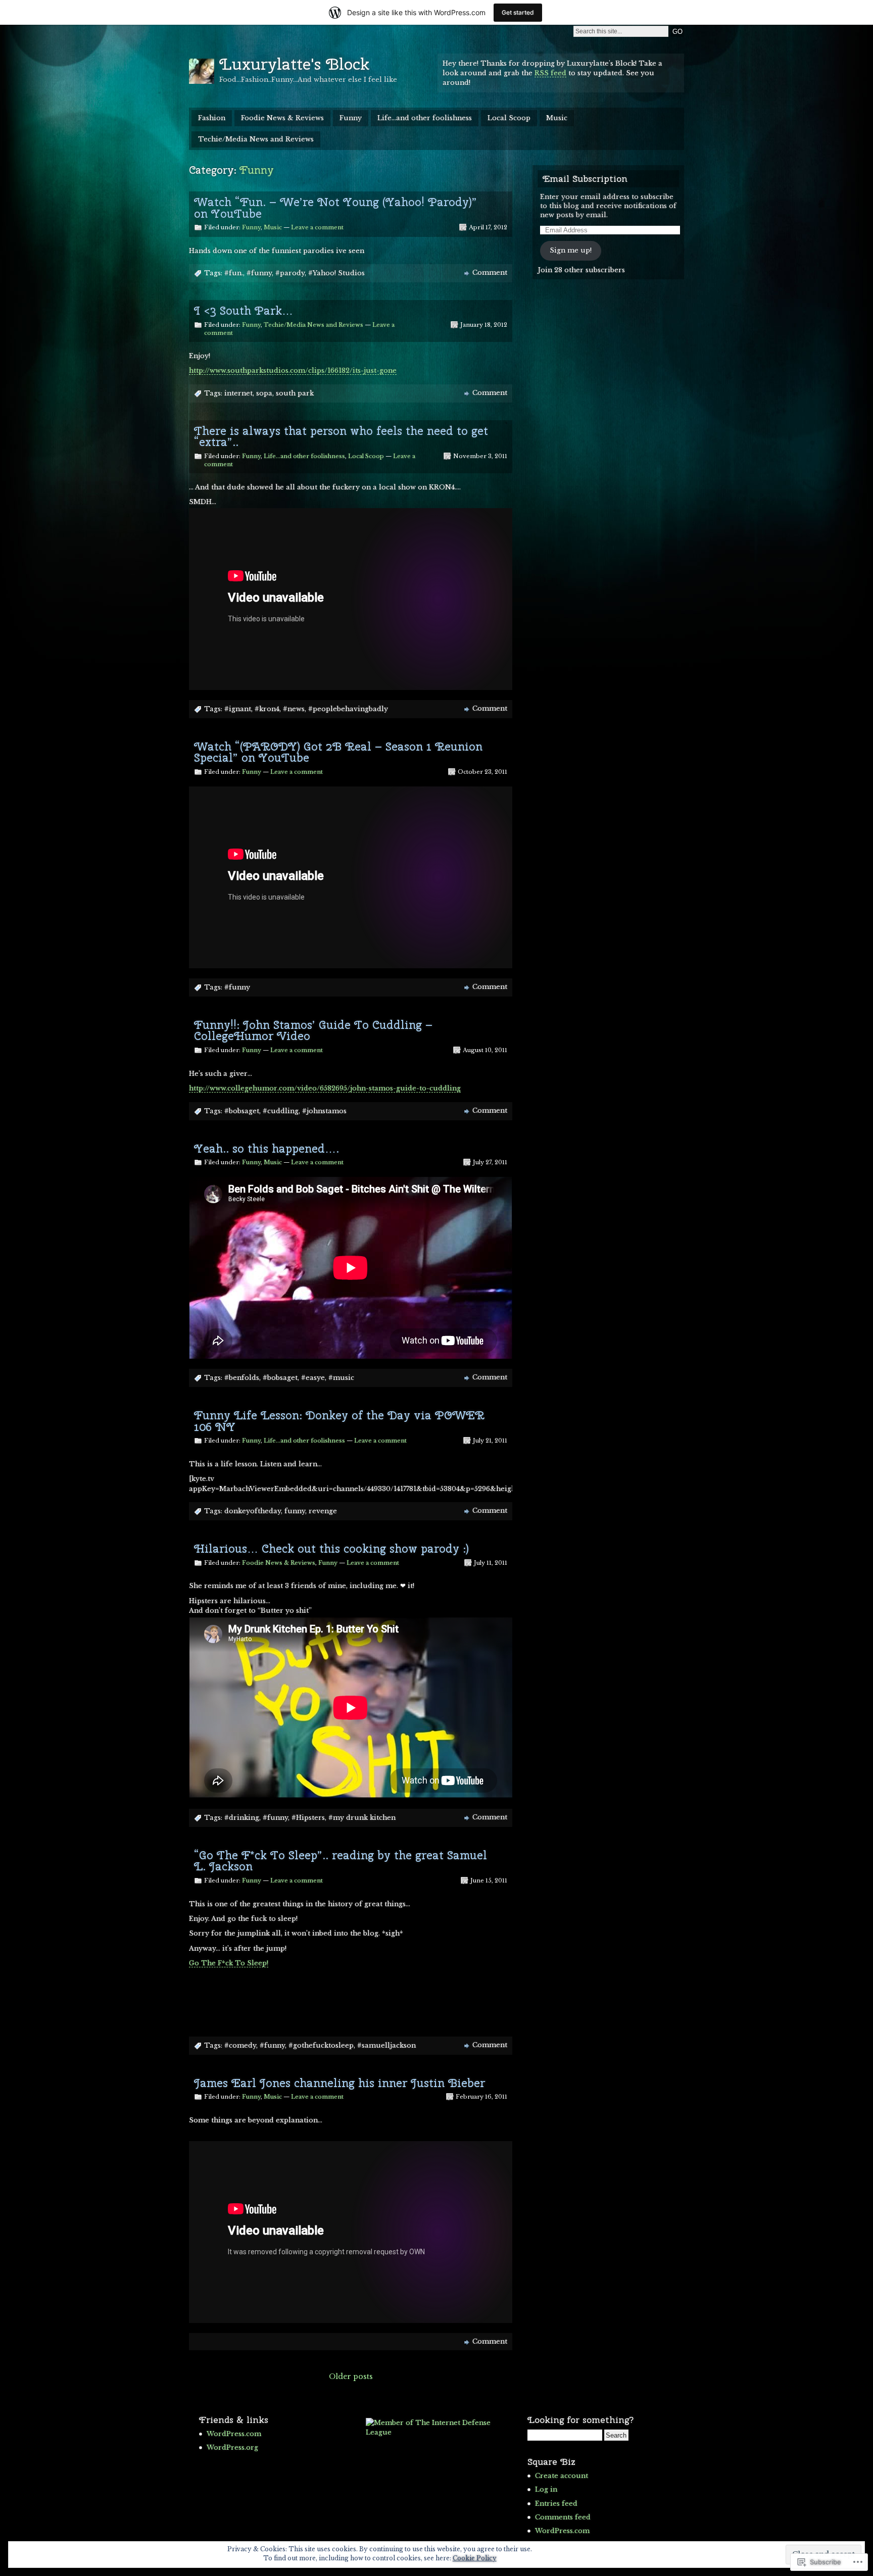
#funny (259, 273)
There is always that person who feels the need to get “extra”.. (341, 436)
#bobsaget (242, 1111)
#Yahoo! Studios (336, 273)
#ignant (238, 709)
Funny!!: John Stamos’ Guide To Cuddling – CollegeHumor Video (313, 1030)
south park (295, 393)
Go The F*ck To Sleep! (229, 1963)
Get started (518, 12)
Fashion (212, 118)
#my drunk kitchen (362, 1818)
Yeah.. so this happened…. (266, 1149)
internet (238, 393)
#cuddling (281, 1111)
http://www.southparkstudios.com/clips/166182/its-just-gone (293, 370)
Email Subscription (585, 179)
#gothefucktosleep (321, 2045)
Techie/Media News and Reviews (256, 139)
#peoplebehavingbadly (348, 709)
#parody (290, 273)
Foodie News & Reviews (282, 118)
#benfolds (242, 1378)
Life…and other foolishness (425, 118)
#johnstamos (324, 1111)
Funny (351, 118)
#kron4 (267, 709)
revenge (323, 1511)
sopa (264, 393)
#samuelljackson (386, 2045)
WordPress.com (234, 2434)
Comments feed (563, 2517)
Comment (490, 273)
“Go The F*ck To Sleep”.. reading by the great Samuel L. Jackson (341, 1861)
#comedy (240, 2045)
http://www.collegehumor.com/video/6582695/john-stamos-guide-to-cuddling (325, 1088)
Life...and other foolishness (304, 456)
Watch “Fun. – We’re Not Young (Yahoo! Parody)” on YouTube (335, 208)
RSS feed (550, 73)
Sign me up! (571, 250)
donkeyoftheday (253, 1511)
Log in (546, 2489)
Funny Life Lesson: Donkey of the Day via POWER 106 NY (339, 1421)
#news (294, 709)
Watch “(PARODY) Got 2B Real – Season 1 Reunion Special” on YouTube (338, 752)
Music (557, 118)
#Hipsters (308, 1818)
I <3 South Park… (244, 311)
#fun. (234, 273)
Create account (562, 2476)
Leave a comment (317, 227)
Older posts (351, 2376)
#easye (313, 1378)
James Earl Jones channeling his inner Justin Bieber (339, 2083)
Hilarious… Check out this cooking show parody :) (331, 1549)
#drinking (242, 1818)
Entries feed (556, 2504)
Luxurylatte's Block (294, 64)
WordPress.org (232, 2447)
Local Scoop (509, 118)
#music (341, 1378)
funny (295, 1511)
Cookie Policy (475, 2558)
